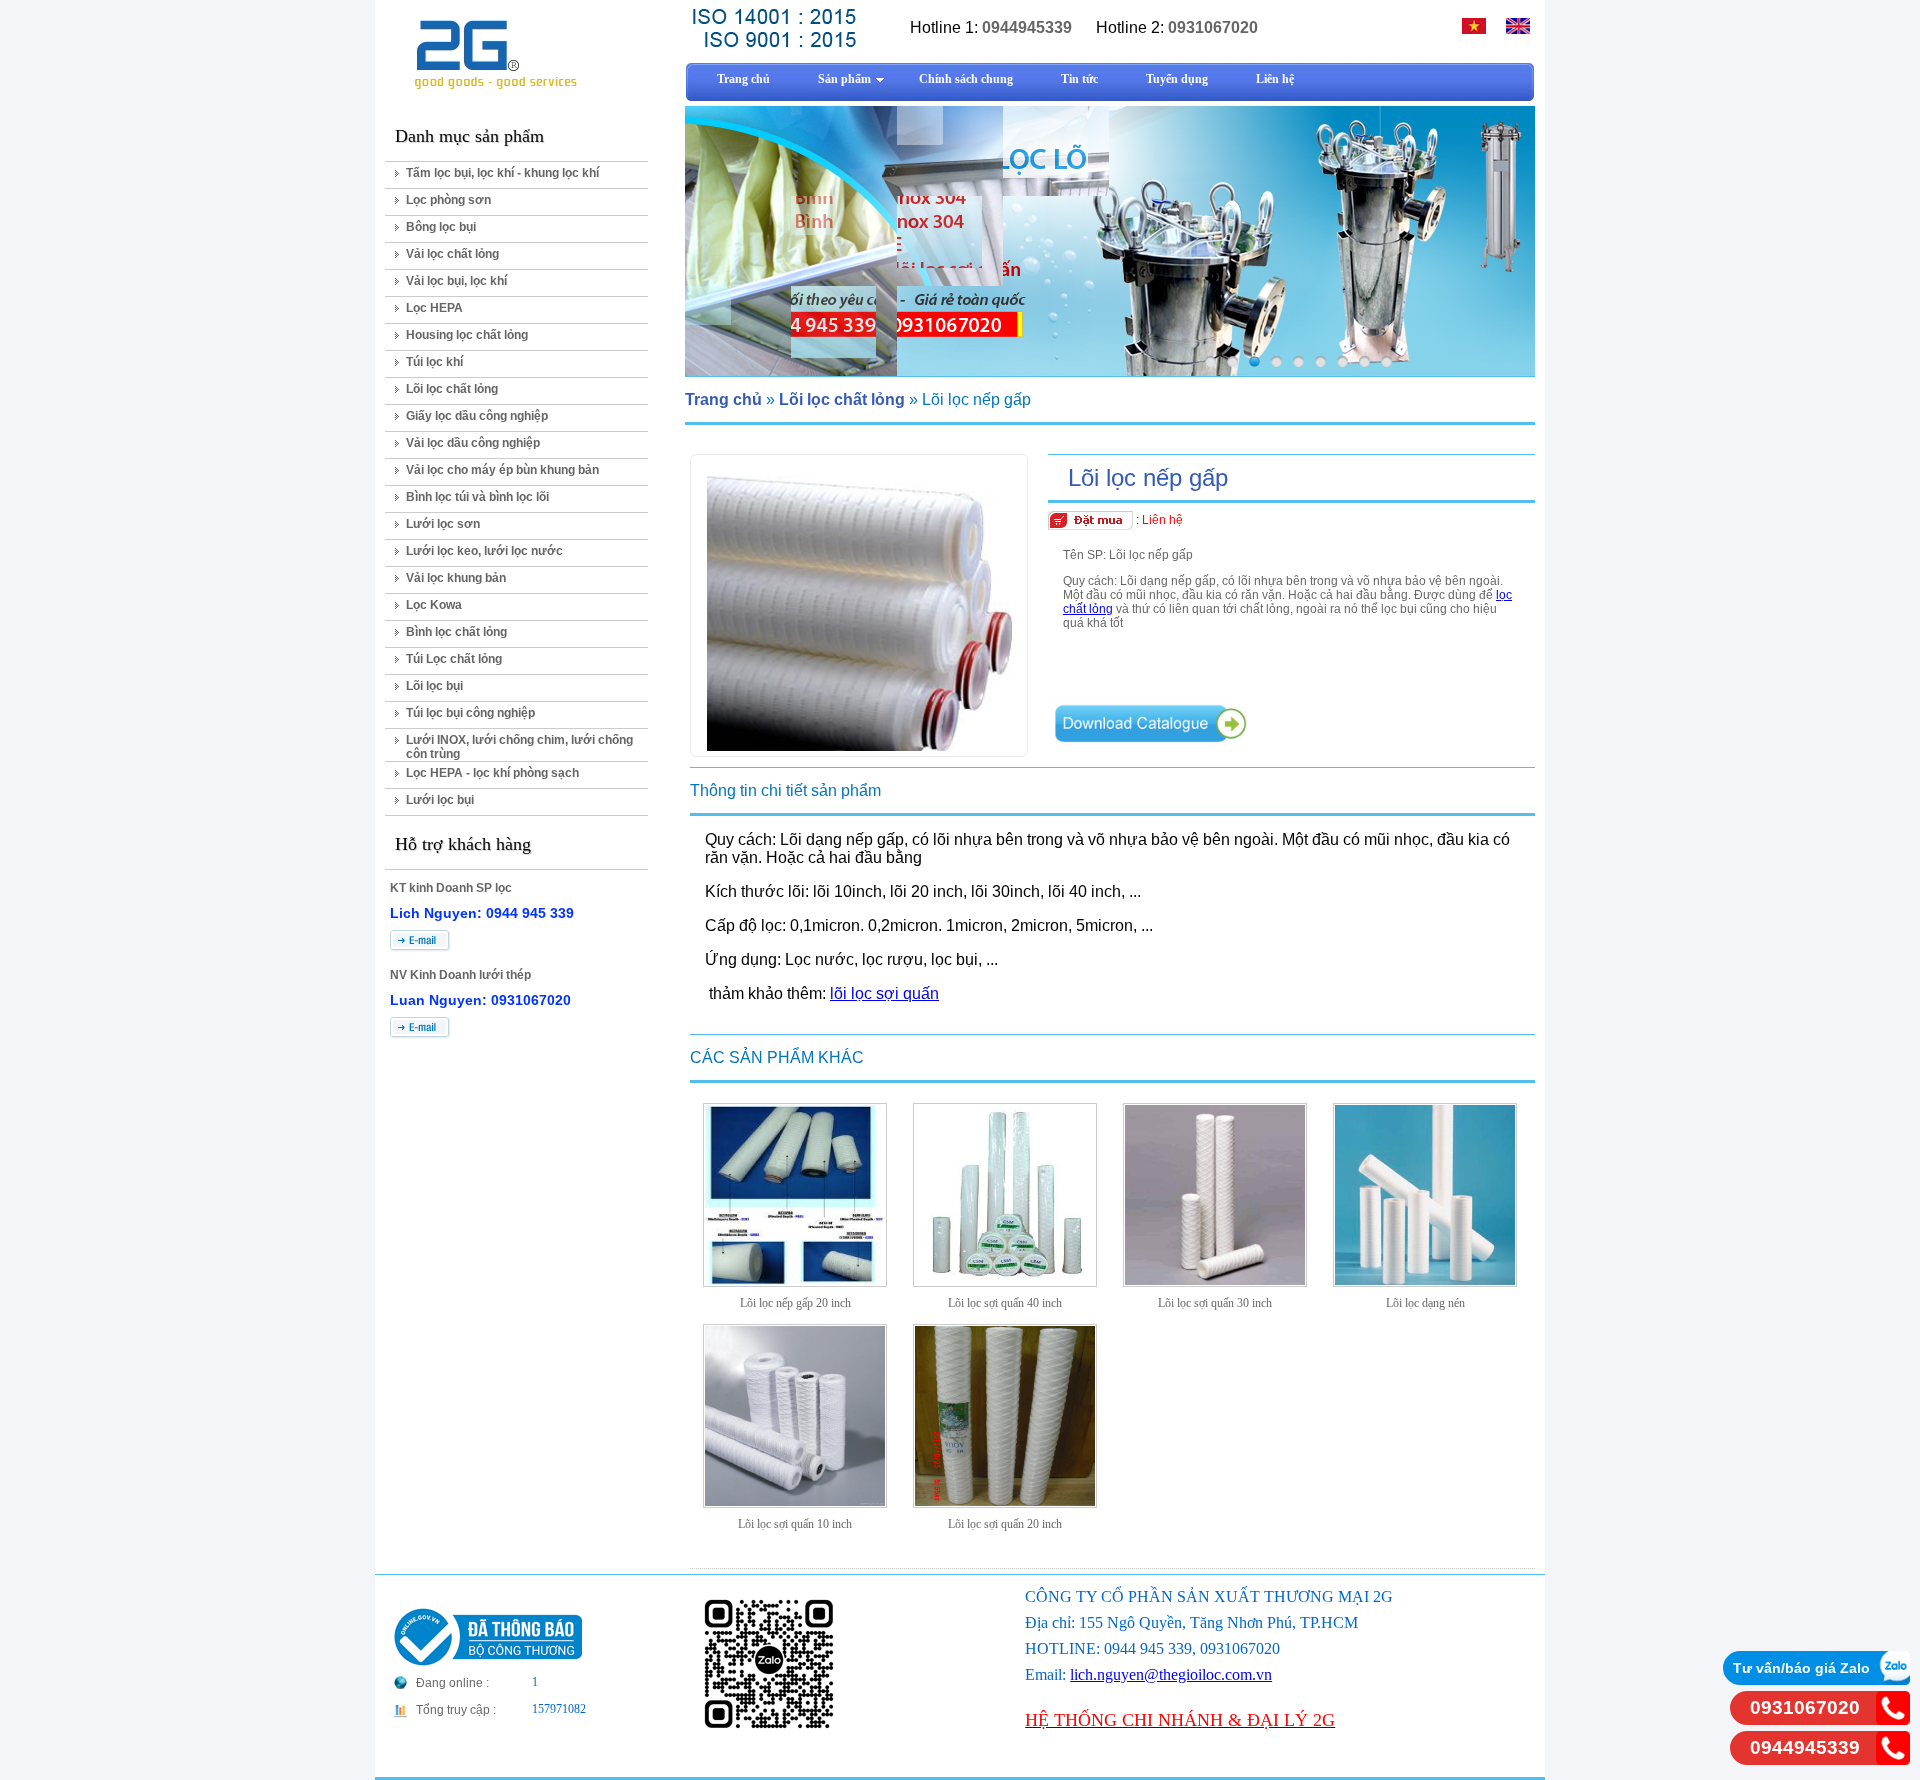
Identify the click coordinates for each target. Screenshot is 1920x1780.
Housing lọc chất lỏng (467, 335)
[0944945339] (1893, 1759)
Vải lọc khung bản (456, 578)
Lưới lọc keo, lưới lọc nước (484, 551)
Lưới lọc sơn (443, 524)
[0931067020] (1893, 1719)
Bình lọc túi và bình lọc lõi (477, 497)
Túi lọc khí (434, 362)
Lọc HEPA (434, 308)
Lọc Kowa (434, 605)
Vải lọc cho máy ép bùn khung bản (502, 470)
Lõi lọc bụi (434, 686)
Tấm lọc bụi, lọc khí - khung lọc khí (502, 173)
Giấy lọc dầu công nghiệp (477, 416)
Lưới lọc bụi (440, 800)
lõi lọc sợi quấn (884, 993)
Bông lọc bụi (441, 227)
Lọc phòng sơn (448, 200)
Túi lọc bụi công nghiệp (470, 713)
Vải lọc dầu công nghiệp (473, 443)
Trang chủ (723, 399)
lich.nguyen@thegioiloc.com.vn (1171, 1674)
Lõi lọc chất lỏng (452, 389)
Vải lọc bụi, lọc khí (456, 281)
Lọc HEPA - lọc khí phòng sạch (492, 773)
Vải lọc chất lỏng (452, 254)
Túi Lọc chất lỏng (454, 659)
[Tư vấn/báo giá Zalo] (1893, 1679)
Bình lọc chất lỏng (456, 632)
